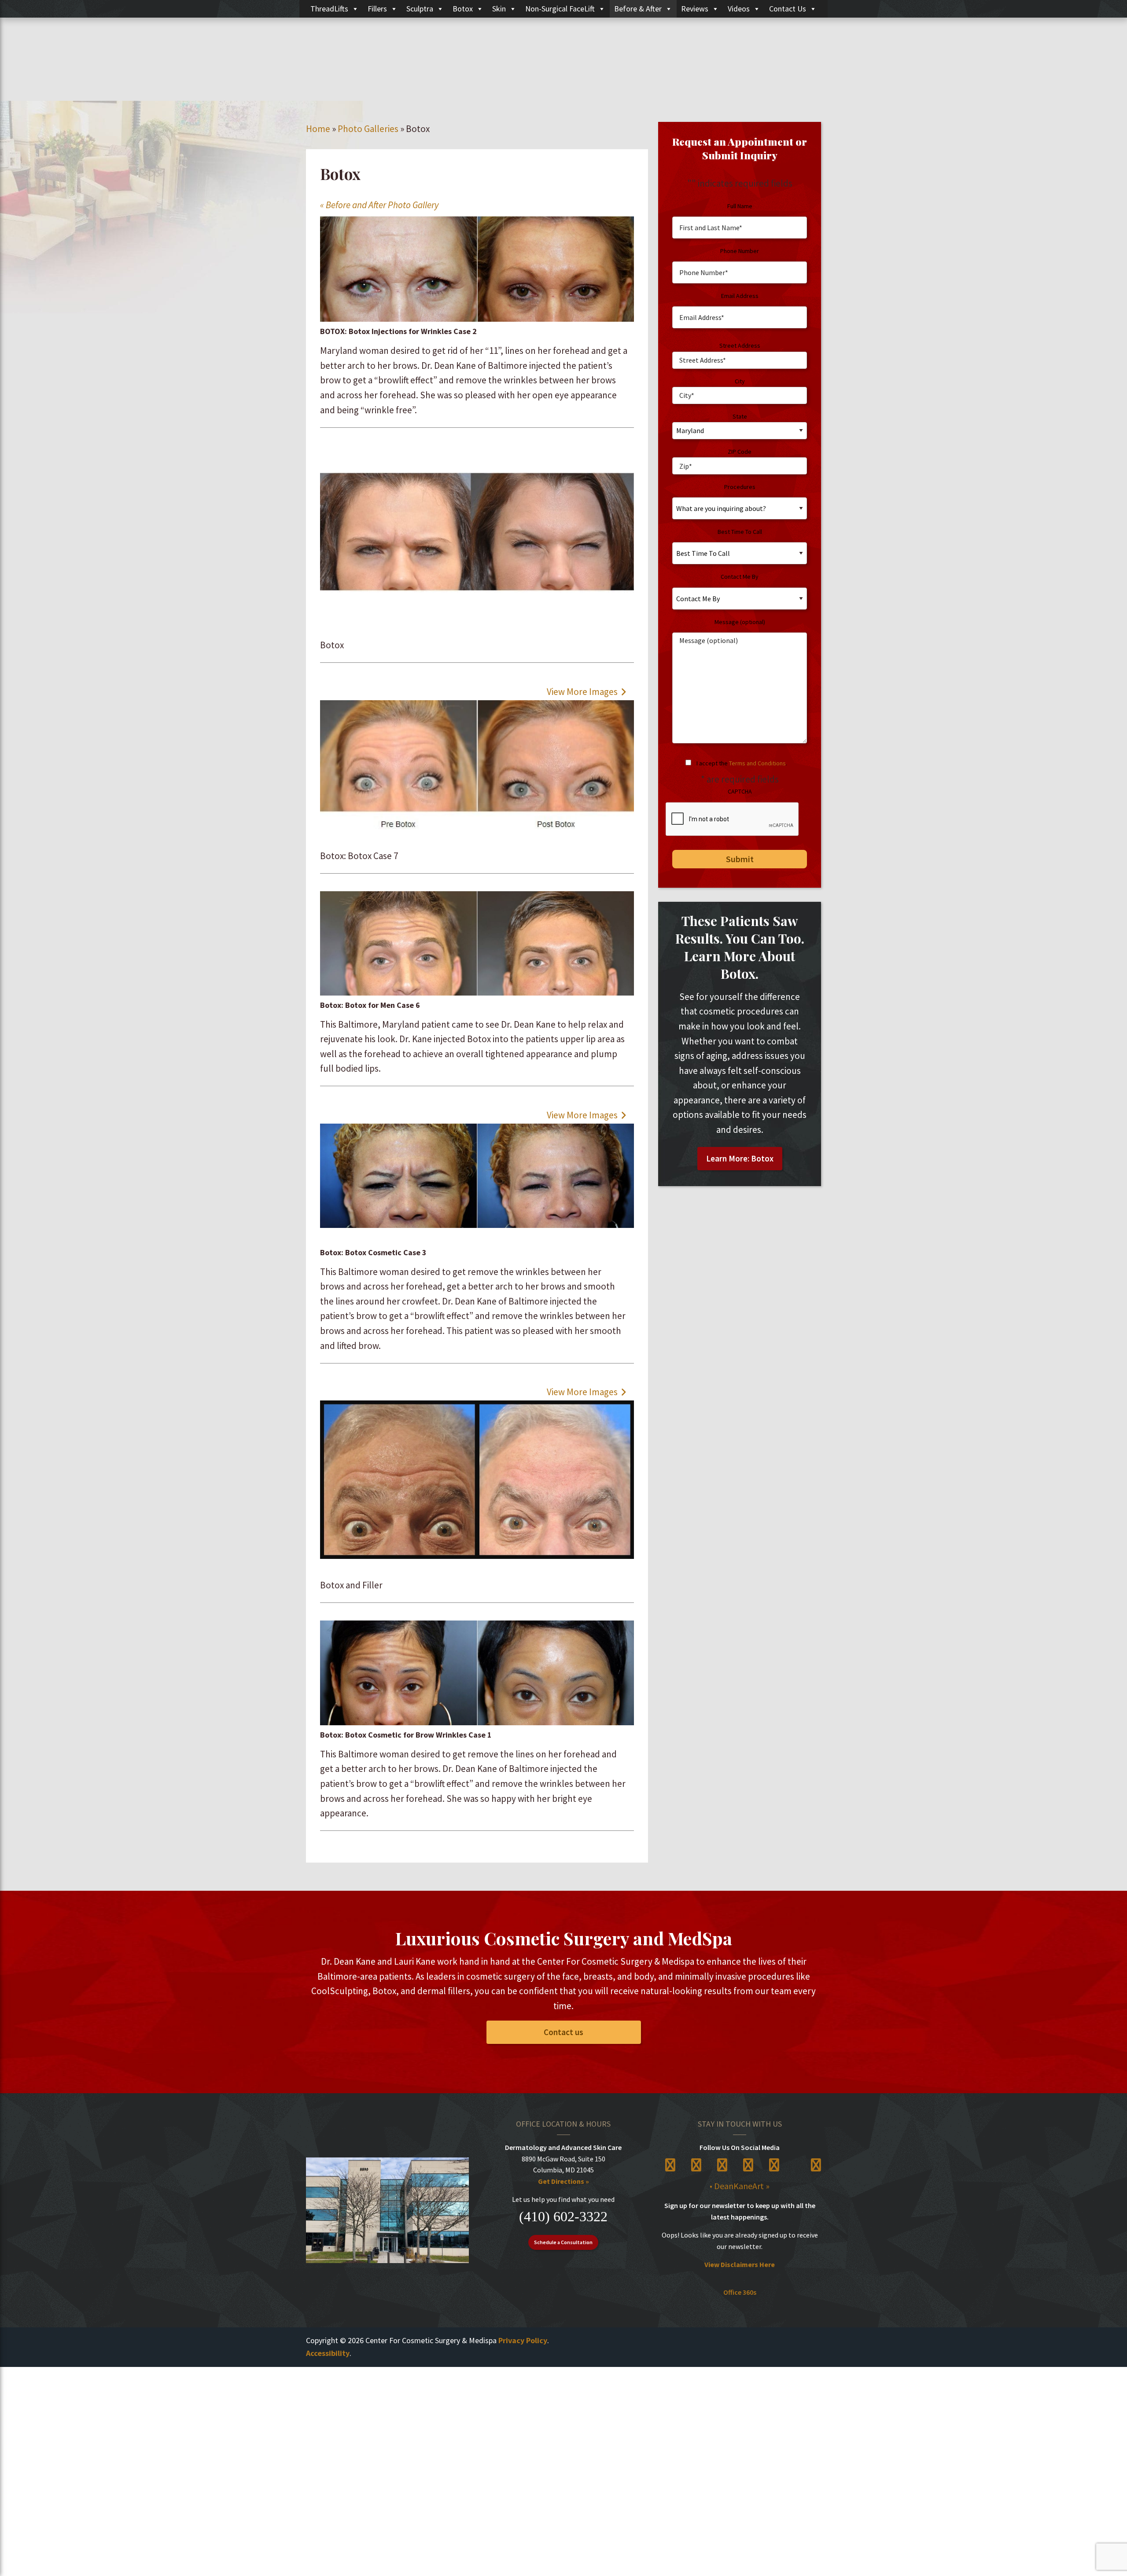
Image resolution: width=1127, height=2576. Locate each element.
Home (318, 129)
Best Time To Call (740, 532)
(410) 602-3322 (563, 2216)
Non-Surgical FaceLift (560, 9)
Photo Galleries (368, 129)
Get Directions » (563, 2181)
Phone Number (740, 251)
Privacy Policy (523, 2340)
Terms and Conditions (757, 763)
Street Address (740, 345)
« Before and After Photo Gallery (379, 205)
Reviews (695, 9)
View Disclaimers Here (740, 2264)
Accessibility (328, 2353)
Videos (739, 9)
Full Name (740, 206)
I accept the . (742, 763)
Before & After (638, 9)
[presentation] (733, 819)
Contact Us (788, 9)
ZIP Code (740, 452)
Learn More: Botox (740, 1158)
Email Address (740, 296)
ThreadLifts (329, 9)
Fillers (377, 9)
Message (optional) (740, 622)
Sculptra (420, 9)
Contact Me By (740, 577)
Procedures (740, 487)
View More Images (583, 692)
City (740, 381)
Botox (463, 9)
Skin (499, 9)
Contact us (563, 2032)
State (740, 416)
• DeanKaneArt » (740, 2186)
